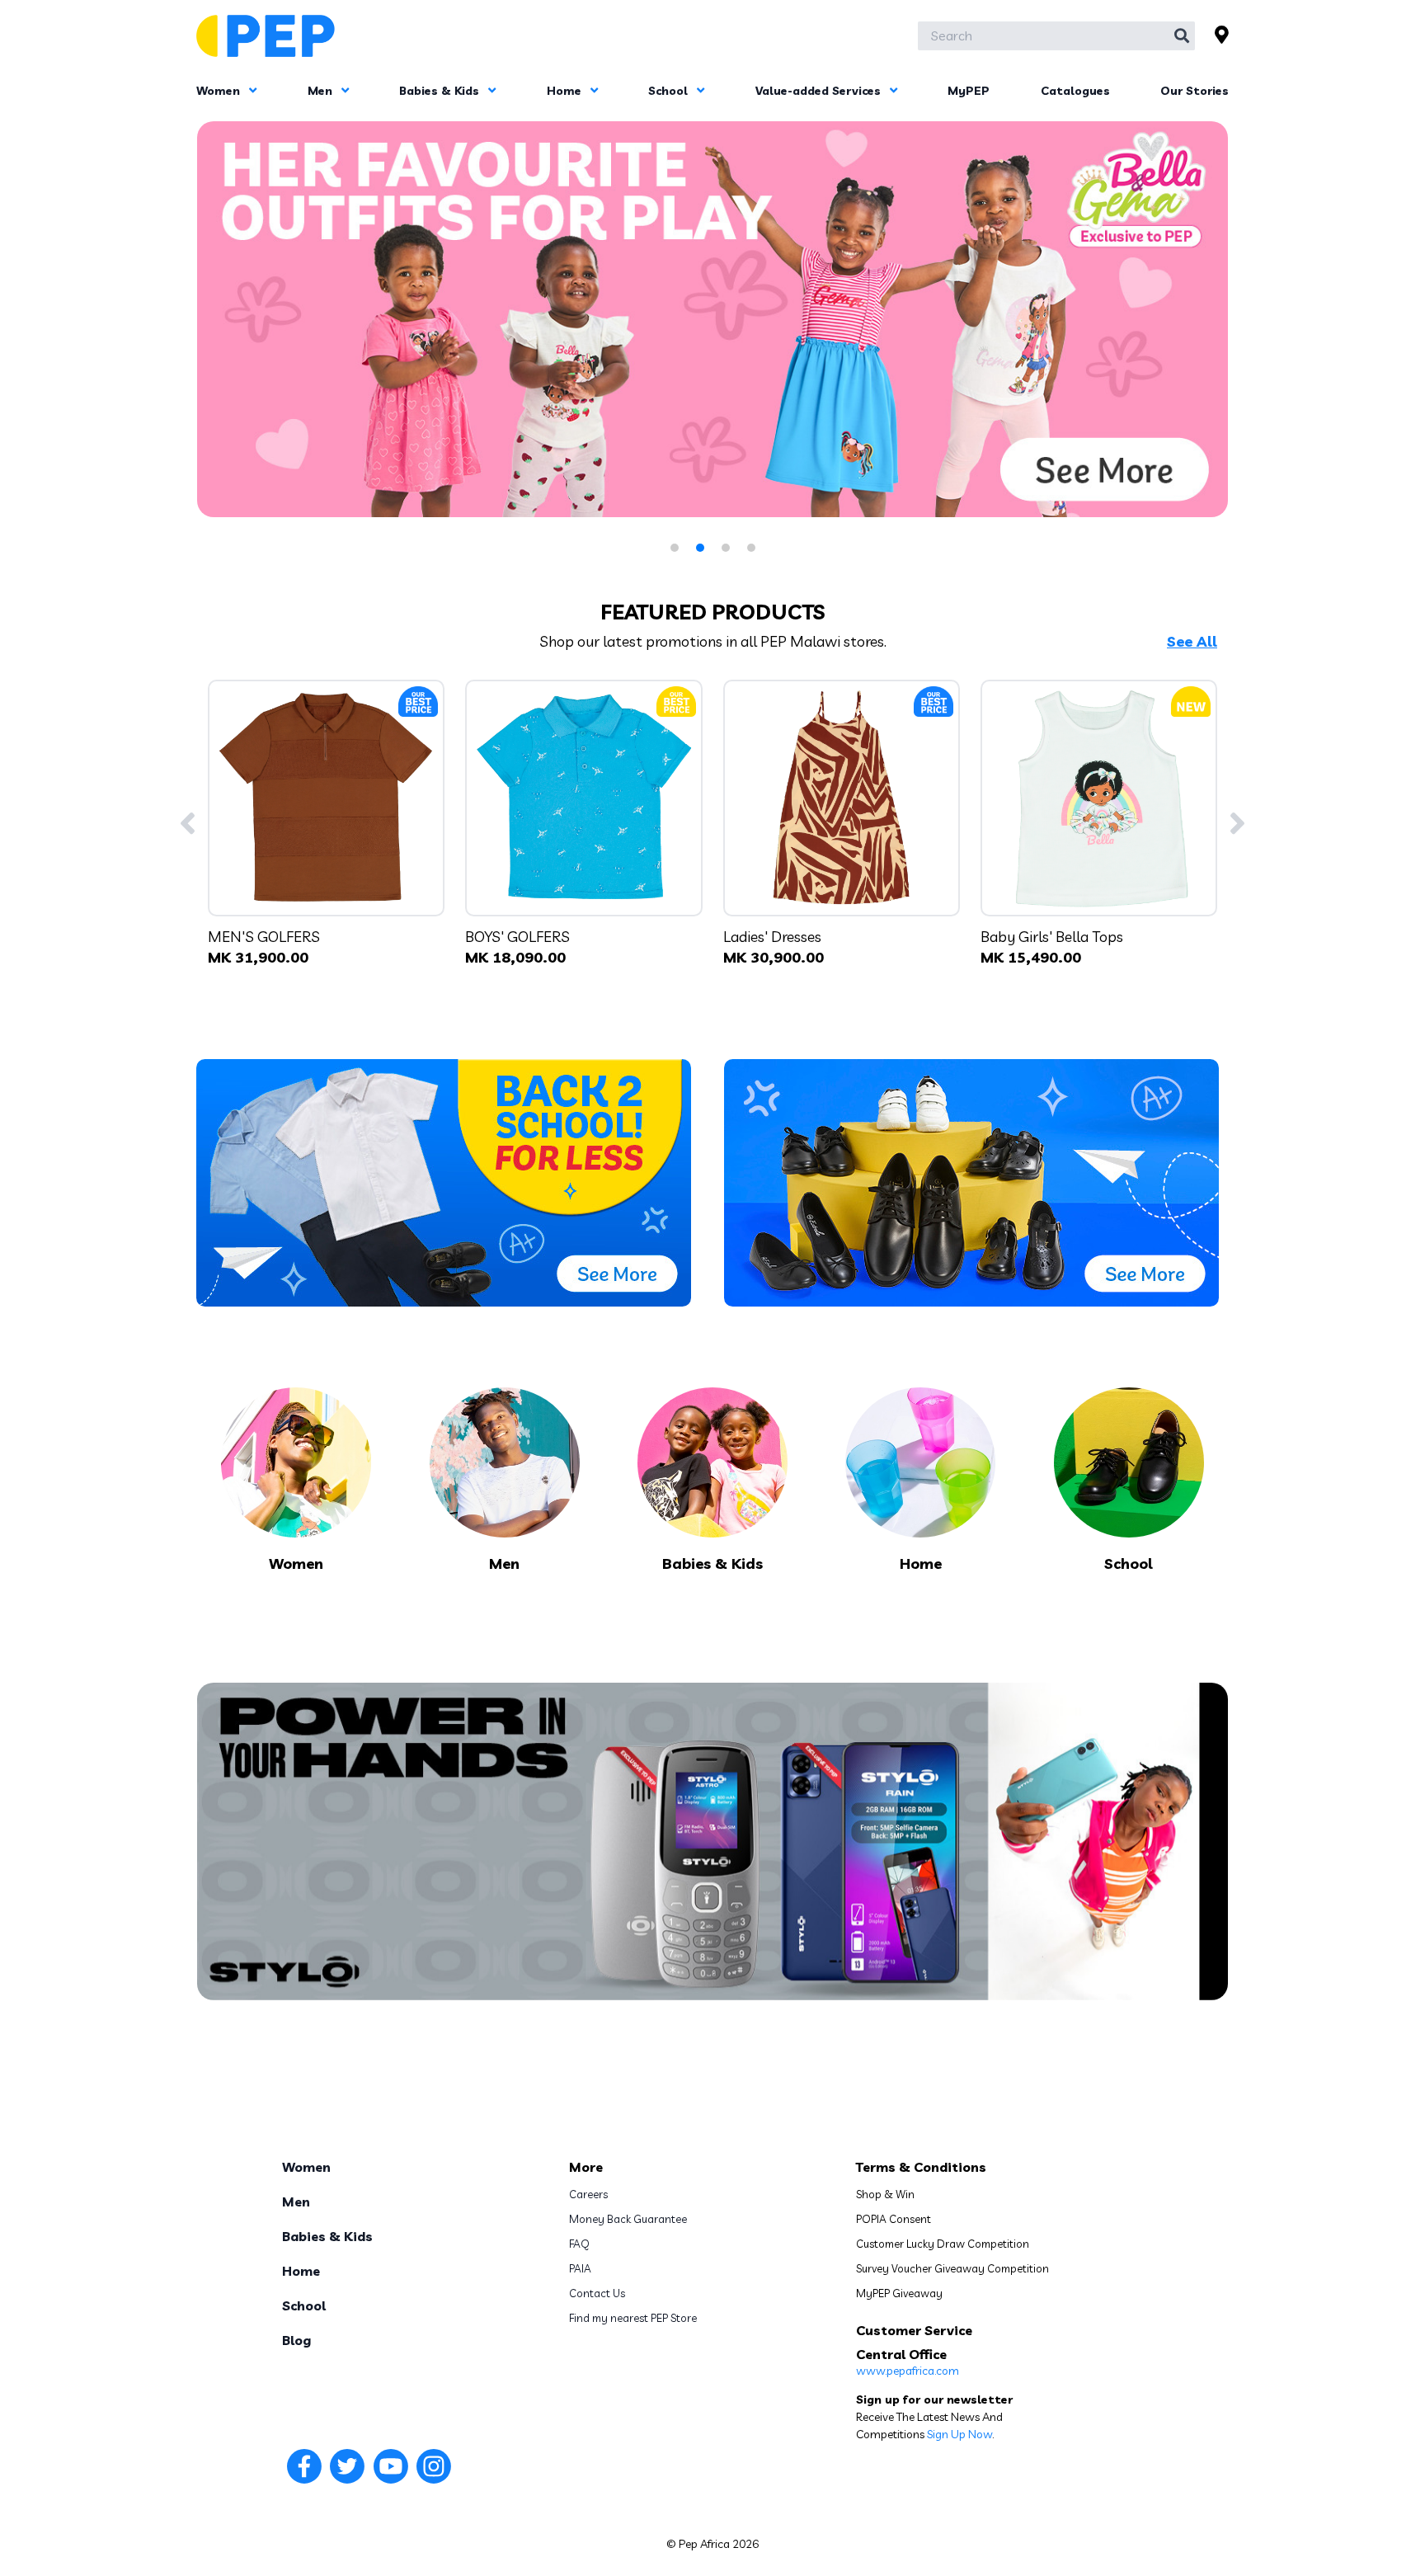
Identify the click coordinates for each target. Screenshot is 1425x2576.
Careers (588, 2194)
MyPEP (969, 91)
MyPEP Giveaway (899, 2293)
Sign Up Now (959, 2434)
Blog (296, 2340)
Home (566, 91)
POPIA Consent (894, 2219)
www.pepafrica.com (908, 2371)
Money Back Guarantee (628, 2219)
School (670, 91)
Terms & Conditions (921, 2167)
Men (322, 91)
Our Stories (1195, 91)
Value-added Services (820, 91)
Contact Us (597, 2293)
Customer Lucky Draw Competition (943, 2244)
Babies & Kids (441, 91)
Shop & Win (885, 2194)
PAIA (580, 2268)
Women (220, 91)
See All (1192, 642)
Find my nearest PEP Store (633, 2318)
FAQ (579, 2244)
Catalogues (1075, 91)
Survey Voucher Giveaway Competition (952, 2268)
